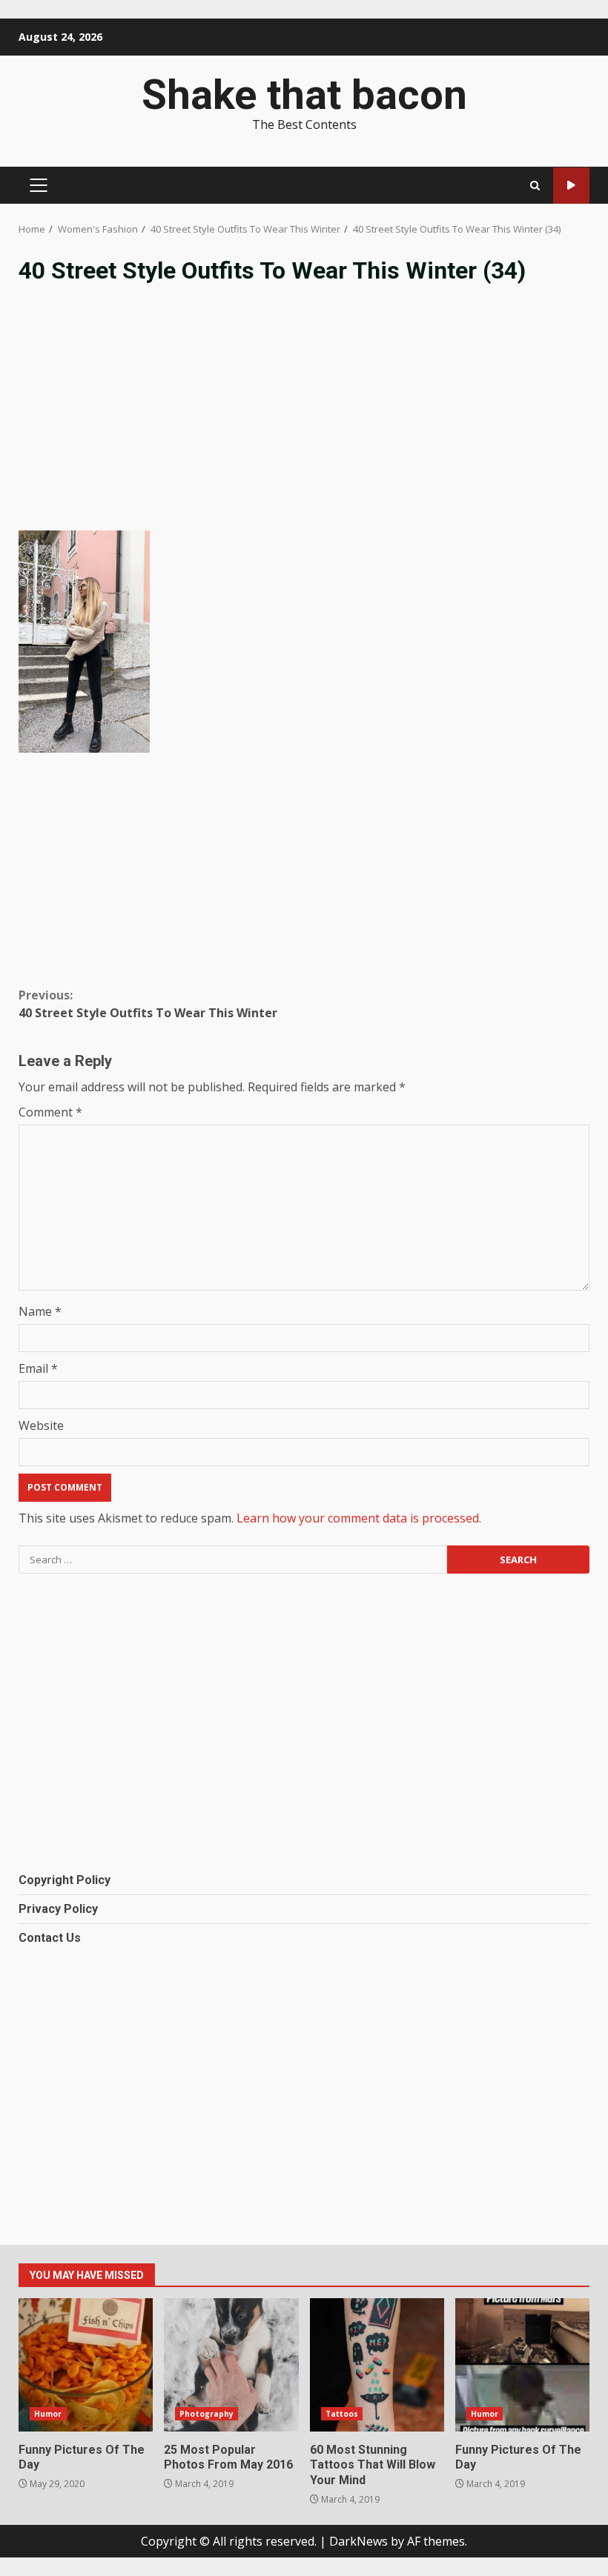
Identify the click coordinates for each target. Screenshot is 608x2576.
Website (41, 1425)
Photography (206, 2414)
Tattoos (342, 2414)
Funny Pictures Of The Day (86, 2365)
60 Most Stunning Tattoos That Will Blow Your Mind (377, 2365)
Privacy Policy (58, 1909)
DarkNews (358, 2541)
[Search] (535, 186)
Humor (48, 2414)
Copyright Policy (65, 1880)
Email (38, 1368)
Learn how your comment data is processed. (359, 1518)
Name (40, 1311)
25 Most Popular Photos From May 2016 (231, 2365)
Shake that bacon (304, 95)
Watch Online (571, 186)
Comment (50, 1112)
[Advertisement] (304, 419)
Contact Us (50, 1938)
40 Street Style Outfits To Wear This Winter (148, 1004)
